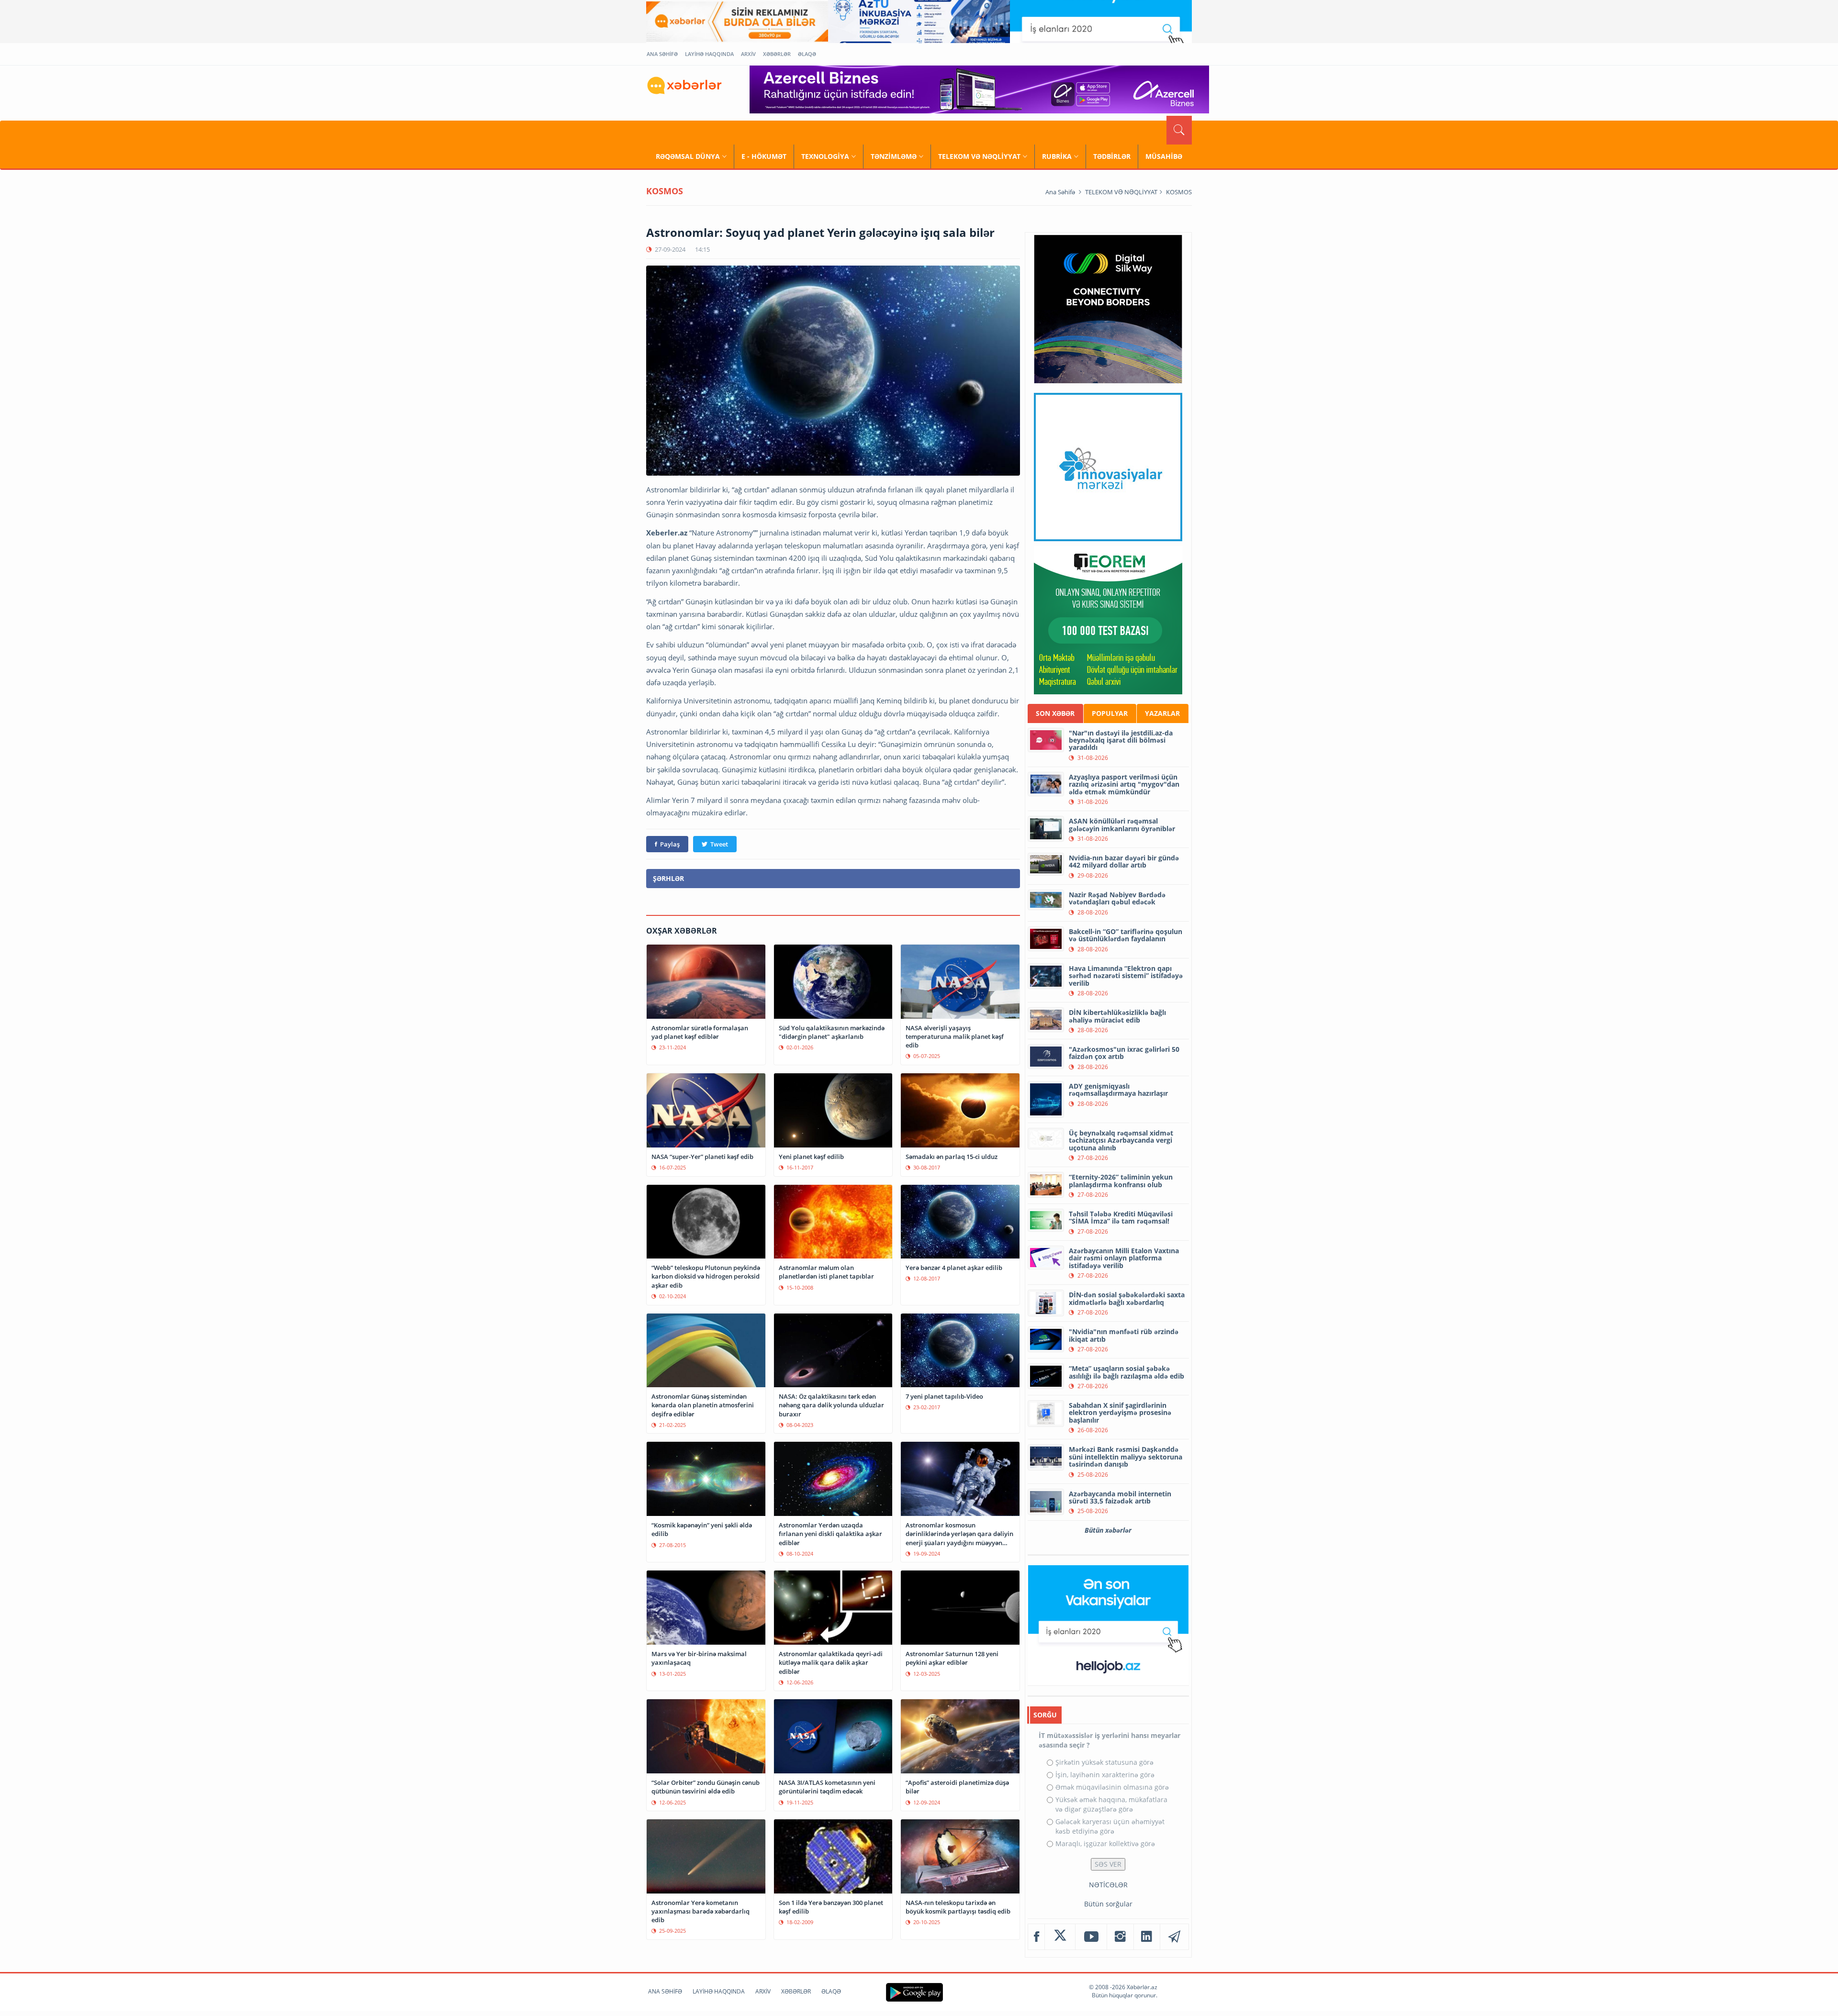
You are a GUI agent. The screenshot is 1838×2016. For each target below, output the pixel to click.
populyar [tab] (1110, 713)
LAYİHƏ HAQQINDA (709, 54)
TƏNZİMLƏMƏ (894, 156)
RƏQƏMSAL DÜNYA (688, 156)
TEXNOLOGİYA (825, 156)
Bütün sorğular (1108, 1904)
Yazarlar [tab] (1162, 713)
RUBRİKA (1057, 156)
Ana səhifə (1060, 192)
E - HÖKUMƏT (764, 156)
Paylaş (670, 844)
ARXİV (748, 54)
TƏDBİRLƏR (1112, 156)
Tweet (719, 844)
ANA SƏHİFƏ (662, 54)
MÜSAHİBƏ (1164, 156)
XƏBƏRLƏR (777, 54)
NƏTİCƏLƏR (1108, 1885)
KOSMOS (1179, 192)
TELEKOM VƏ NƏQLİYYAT (979, 156)
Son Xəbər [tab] (1055, 713)
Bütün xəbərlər (1108, 1530)
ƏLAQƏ (807, 54)
